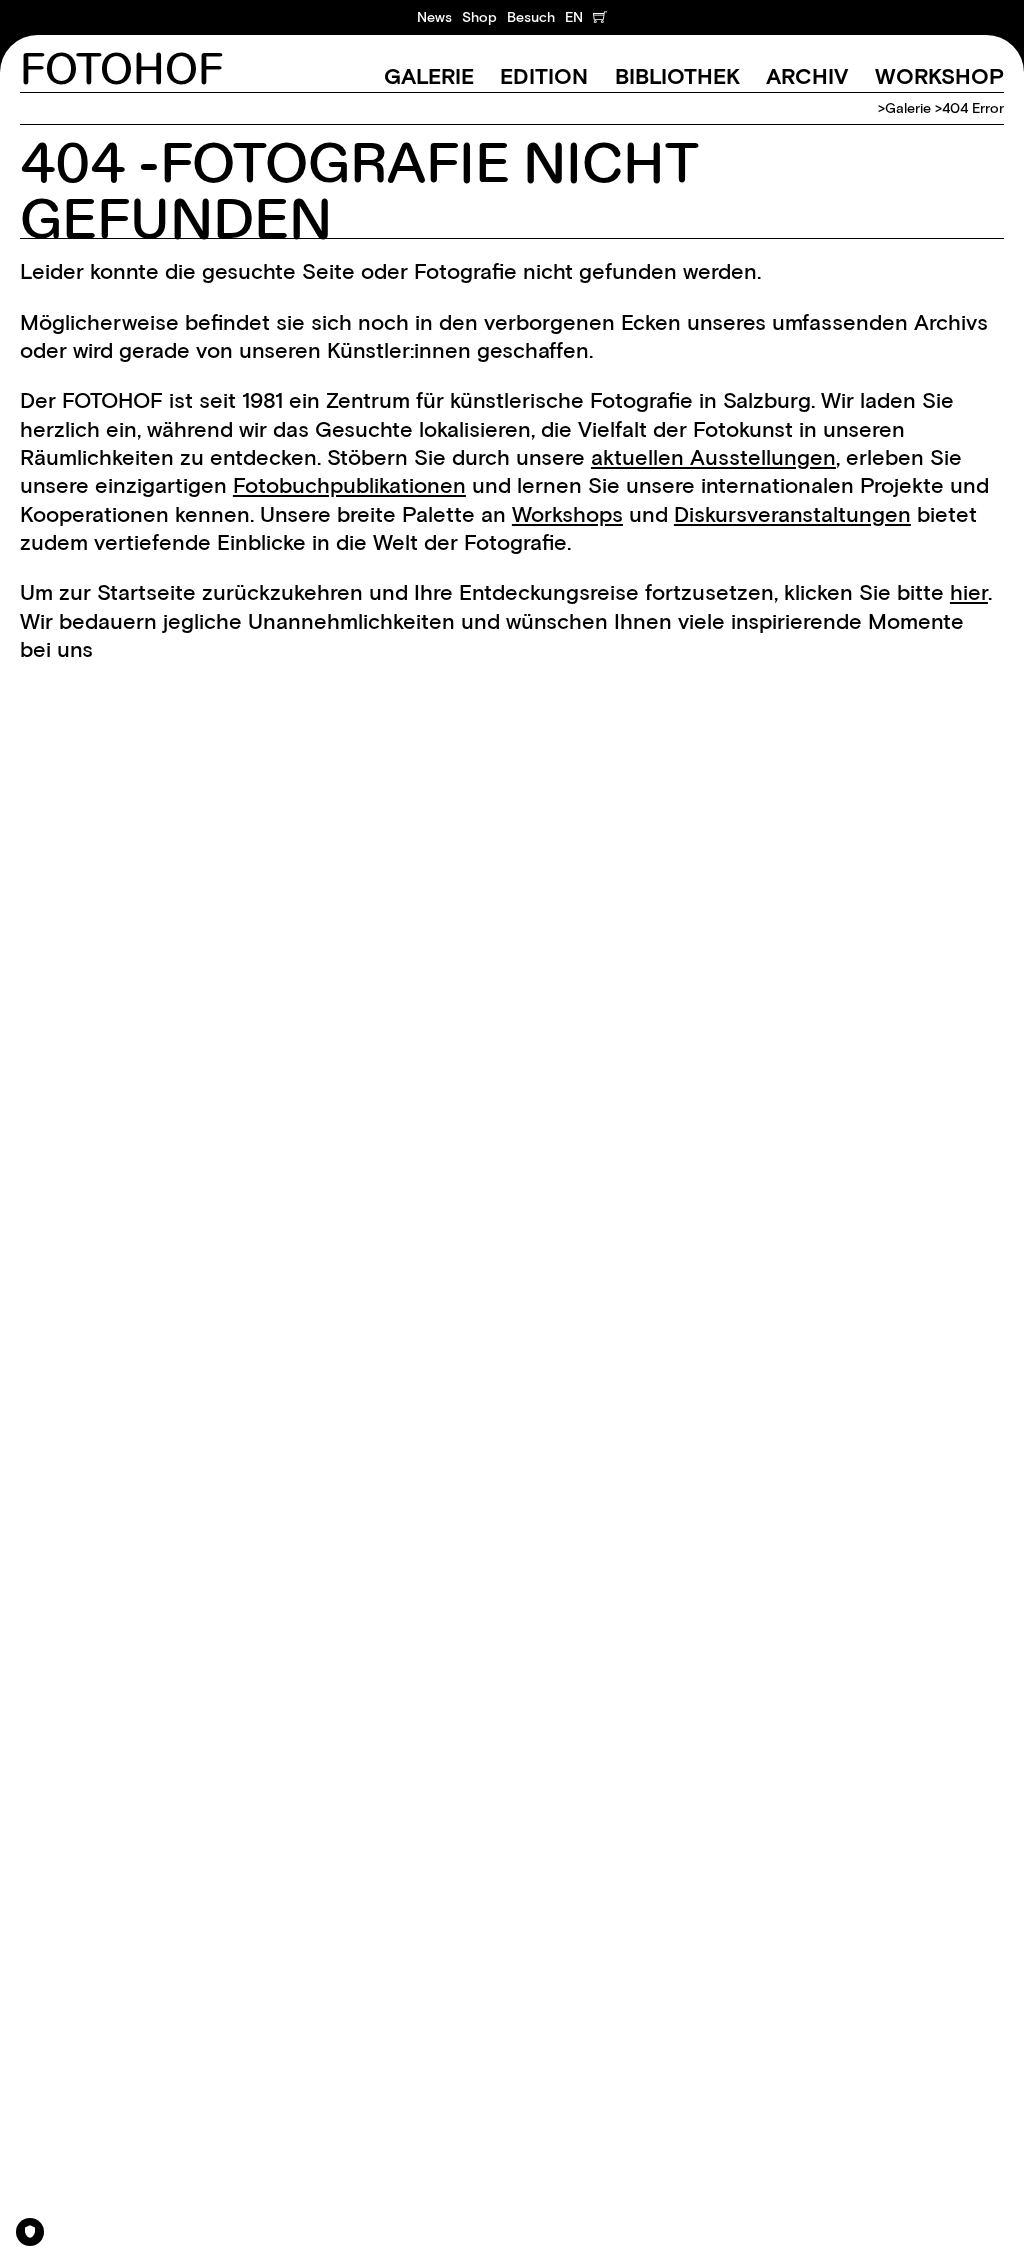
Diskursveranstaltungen (792, 514)
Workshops (567, 514)
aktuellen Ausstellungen (713, 457)
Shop (479, 17)
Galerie (429, 76)
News (434, 17)
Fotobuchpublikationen (349, 485)
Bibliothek (677, 76)
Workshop (939, 76)
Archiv (807, 76)
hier (969, 592)
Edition (544, 76)
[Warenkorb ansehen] (600, 17)
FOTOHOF (121, 70)
